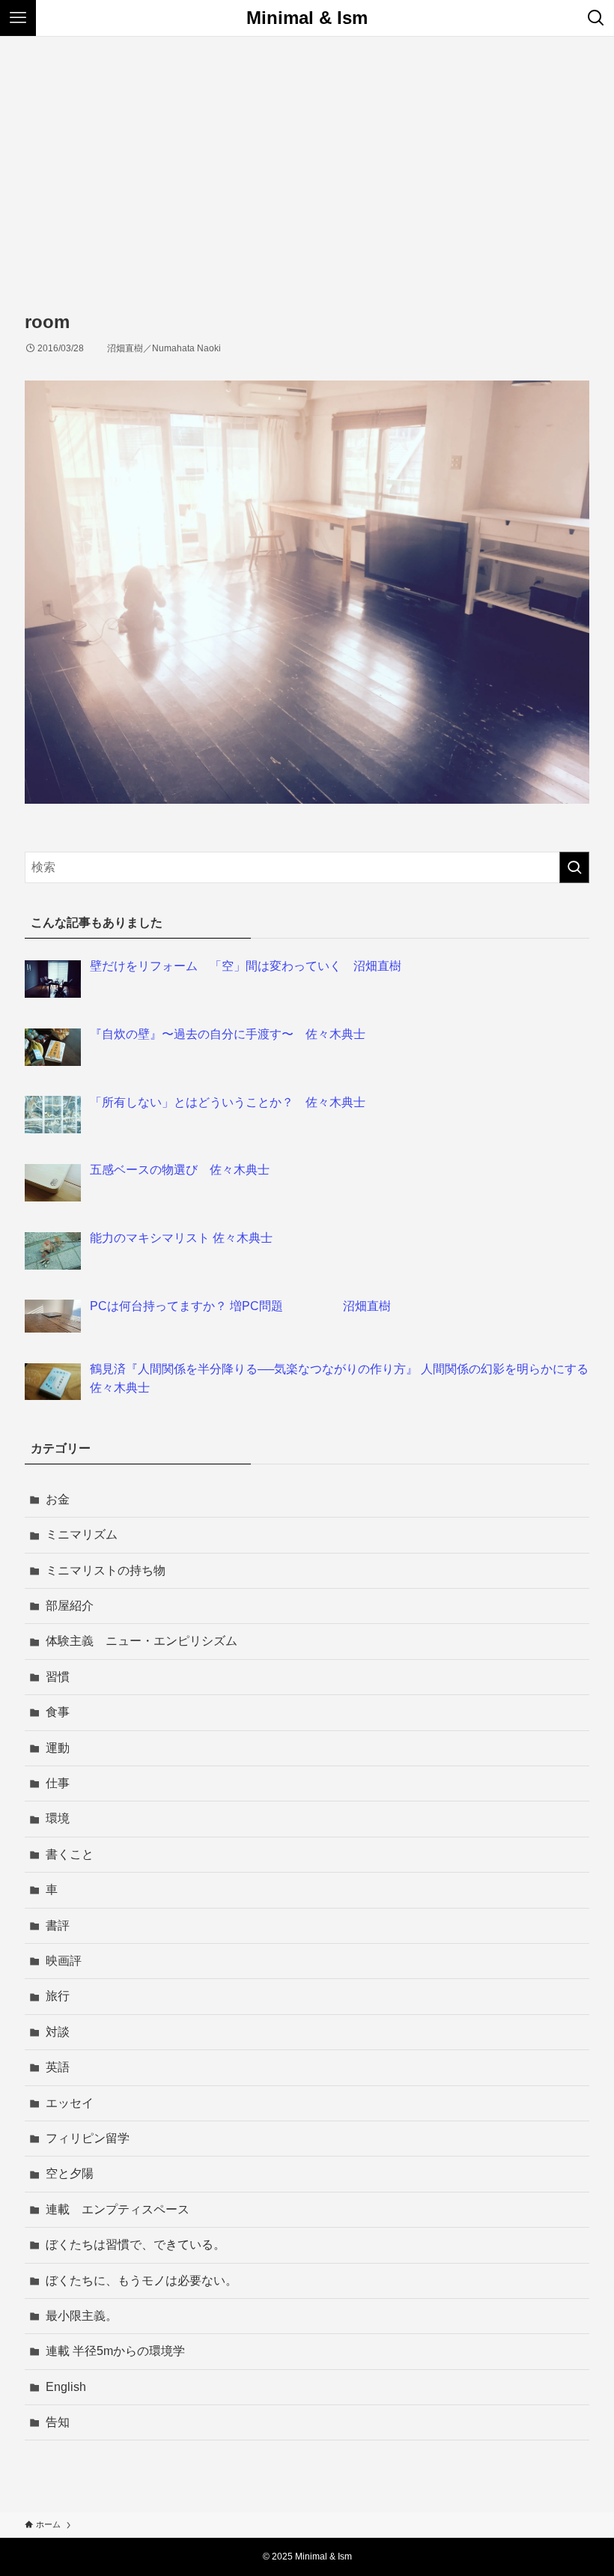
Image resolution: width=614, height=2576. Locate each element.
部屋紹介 (70, 1606)
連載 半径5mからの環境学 (115, 2351)
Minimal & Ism (307, 18)
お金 (58, 1499)
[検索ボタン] (596, 18)
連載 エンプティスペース (118, 2209)
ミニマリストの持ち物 (106, 1570)
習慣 (58, 1677)
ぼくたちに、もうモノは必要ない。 (142, 2280)
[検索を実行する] (574, 867)
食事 (58, 1712)
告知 (58, 2422)
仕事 (58, 1783)
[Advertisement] (307, 149)
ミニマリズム (82, 1534)
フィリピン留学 (88, 2138)
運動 (58, 1748)
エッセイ (70, 2103)
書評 (58, 1925)
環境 (58, 1818)
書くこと (70, 1854)
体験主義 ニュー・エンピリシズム (142, 1641)
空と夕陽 (70, 2173)
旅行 (58, 1996)
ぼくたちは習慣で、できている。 (136, 2245)
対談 (58, 2032)
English (66, 2387)
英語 (58, 2067)
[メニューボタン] (18, 18)
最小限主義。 (82, 2316)
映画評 (64, 1961)
